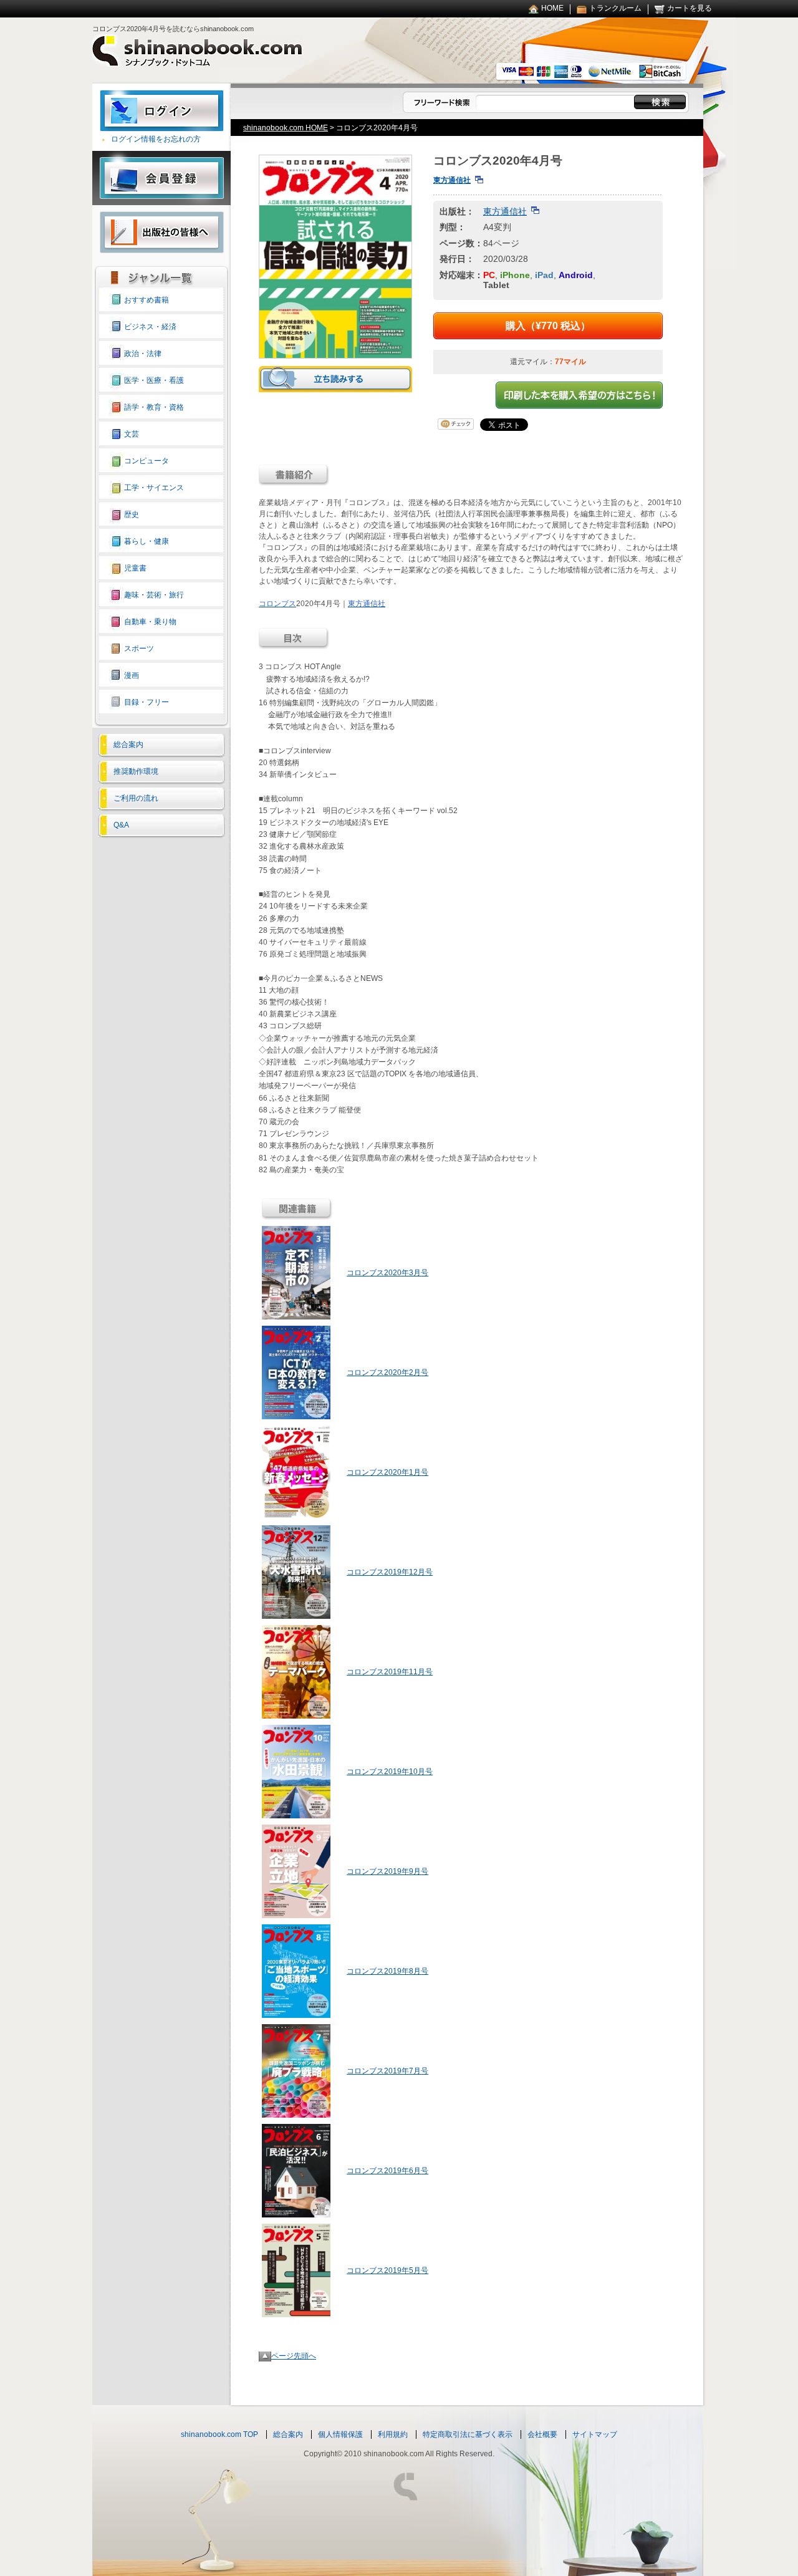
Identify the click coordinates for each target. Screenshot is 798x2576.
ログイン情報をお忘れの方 (156, 139)
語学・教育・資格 (154, 407)
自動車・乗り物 (150, 622)
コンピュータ (147, 461)
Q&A (121, 825)
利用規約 (393, 2434)
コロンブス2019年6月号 (387, 2171)
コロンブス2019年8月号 (387, 1971)
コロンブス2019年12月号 (390, 1572)
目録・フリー (147, 702)
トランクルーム (615, 8)
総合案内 (128, 745)
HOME (552, 8)
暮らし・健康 (147, 541)
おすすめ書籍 (147, 300)
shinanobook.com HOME (286, 128)
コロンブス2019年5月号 (387, 2270)
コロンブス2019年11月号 (390, 1672)
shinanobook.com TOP (219, 2434)
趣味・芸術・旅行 (154, 595)
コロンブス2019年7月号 (387, 2071)
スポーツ (139, 649)
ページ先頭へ (294, 2356)
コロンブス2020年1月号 (387, 1472)
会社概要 (542, 2434)
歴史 (132, 514)
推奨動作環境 (136, 771)
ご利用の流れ (136, 798)
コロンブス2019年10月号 (390, 1772)
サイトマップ (595, 2434)
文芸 (132, 434)
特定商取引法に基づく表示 (468, 2434)
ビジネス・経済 (150, 327)
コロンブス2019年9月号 (387, 1871)
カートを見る (690, 8)
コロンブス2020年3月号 (387, 1273)
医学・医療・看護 (154, 380)
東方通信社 (452, 180)
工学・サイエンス (154, 488)
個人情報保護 (340, 2434)
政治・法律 (143, 354)
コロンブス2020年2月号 (387, 1372)
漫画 (132, 675)
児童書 (135, 568)
